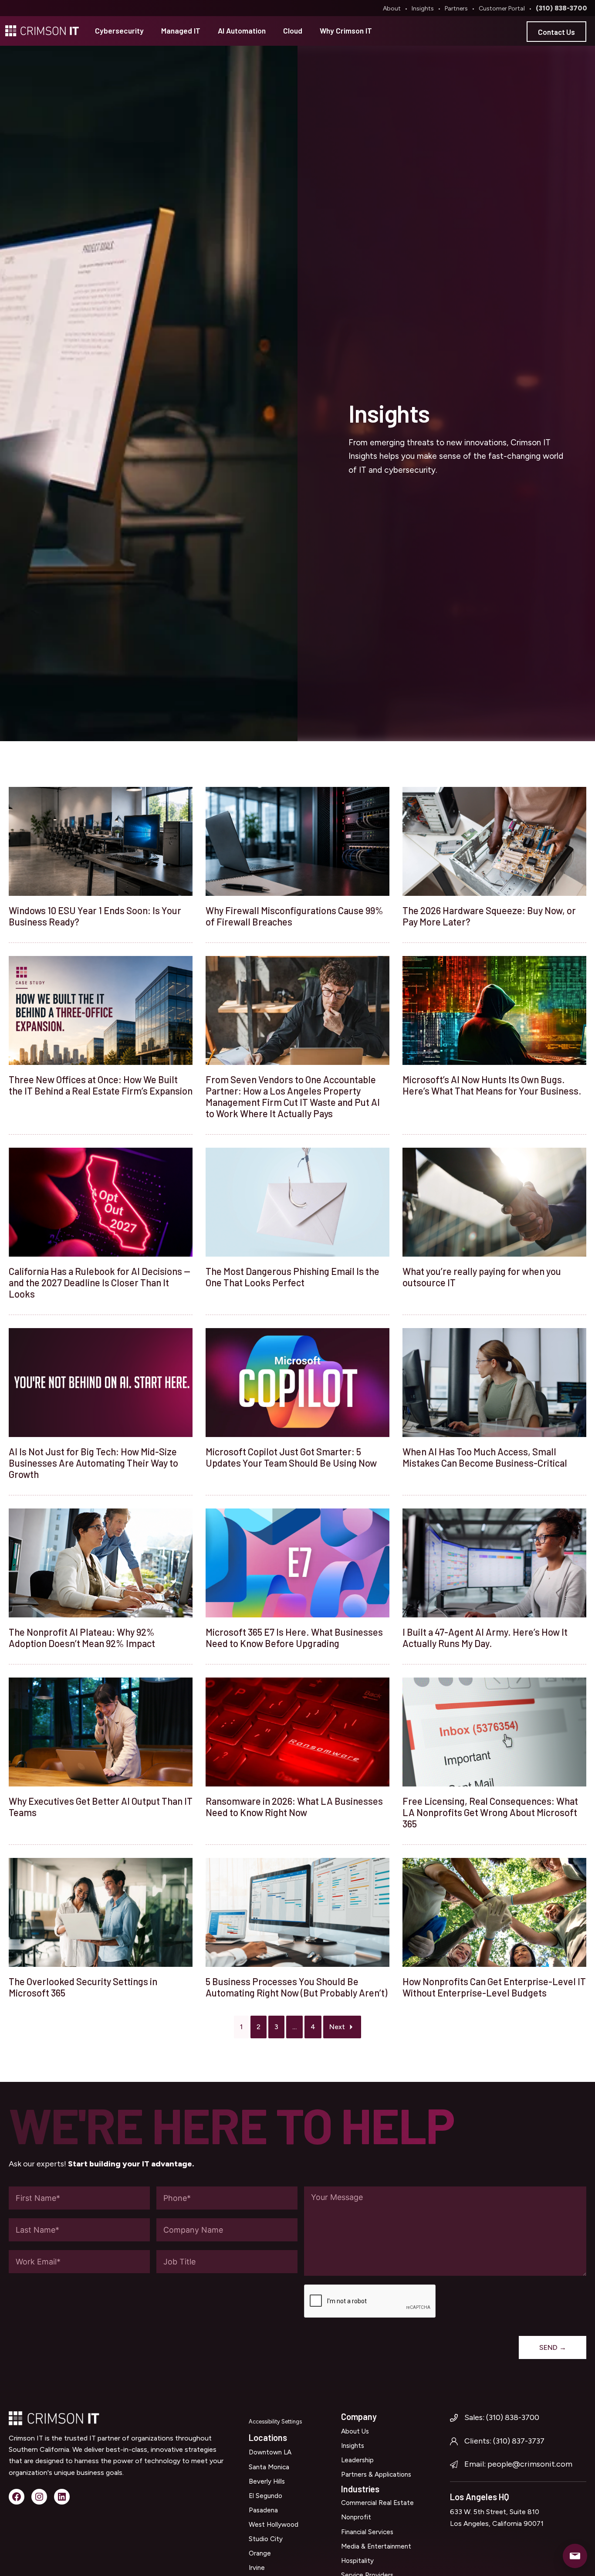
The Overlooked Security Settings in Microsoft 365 (83, 1987)
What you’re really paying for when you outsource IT (482, 1277)
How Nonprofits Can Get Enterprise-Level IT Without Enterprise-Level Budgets (494, 1987)
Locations (268, 2437)
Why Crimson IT (346, 31)
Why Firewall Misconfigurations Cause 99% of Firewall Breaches (294, 916)
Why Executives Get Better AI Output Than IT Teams (101, 1807)
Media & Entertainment (376, 2546)
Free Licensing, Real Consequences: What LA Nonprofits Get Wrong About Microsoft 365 (490, 1812)
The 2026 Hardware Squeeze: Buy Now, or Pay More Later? (489, 916)
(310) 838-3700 (561, 8)
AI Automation (242, 31)
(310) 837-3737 (519, 2441)
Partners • (461, 8)
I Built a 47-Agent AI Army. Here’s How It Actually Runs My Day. (485, 1637)
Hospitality (357, 2561)
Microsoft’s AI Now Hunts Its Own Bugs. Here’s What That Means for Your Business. (492, 1085)
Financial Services (367, 2532)
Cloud (293, 31)
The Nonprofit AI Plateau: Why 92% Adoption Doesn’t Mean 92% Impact (82, 1637)
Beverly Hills (267, 2481)
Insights (423, 8)
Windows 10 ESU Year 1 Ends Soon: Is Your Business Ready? (95, 916)
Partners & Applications (376, 2474)
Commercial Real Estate (377, 2503)
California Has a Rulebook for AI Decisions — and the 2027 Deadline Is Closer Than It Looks (100, 1282)
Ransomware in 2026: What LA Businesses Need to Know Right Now (294, 1807)
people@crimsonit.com (530, 2464)
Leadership (357, 2460)
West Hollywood (274, 2525)
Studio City (266, 2539)
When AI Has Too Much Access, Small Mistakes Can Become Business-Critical (485, 1457)
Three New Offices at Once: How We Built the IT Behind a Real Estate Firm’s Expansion (101, 1085)
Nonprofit (356, 2517)
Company (359, 2417)
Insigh (350, 2446)
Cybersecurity (119, 31)
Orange (260, 2553)
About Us (355, 2431)
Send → (553, 2347)
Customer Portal (502, 8)
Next (337, 2027)
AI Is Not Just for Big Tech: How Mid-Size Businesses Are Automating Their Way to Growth (93, 1463)
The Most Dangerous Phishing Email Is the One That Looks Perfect (292, 1277)
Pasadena (263, 2510)
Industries (360, 2489)
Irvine (257, 2568)
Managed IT (181, 31)
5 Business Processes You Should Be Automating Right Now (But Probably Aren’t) (296, 1987)
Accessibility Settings (275, 2422)
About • (397, 8)
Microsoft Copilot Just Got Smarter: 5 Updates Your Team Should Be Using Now (291, 1457)
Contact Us (556, 32)
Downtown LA (270, 2452)
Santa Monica (269, 2467)
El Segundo (265, 2496)
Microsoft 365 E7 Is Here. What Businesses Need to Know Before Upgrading (294, 1637)
